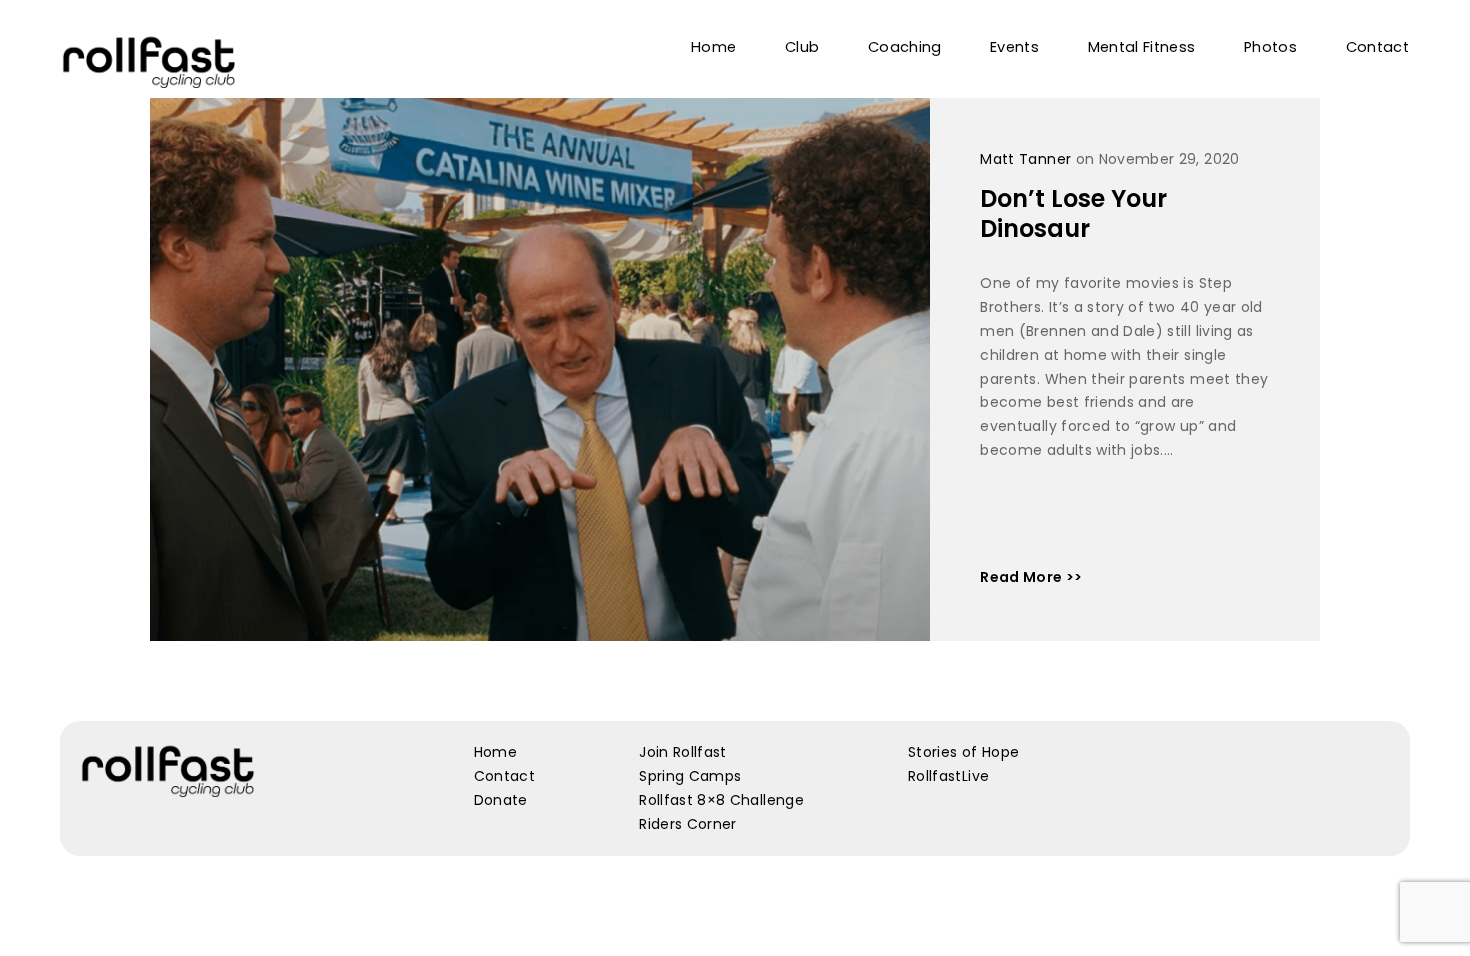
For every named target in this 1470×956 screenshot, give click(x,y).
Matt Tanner (1025, 159)
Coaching (905, 47)
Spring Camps (690, 776)
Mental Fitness (1142, 47)
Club (802, 47)
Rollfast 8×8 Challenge (721, 800)
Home (713, 47)
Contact (1377, 47)
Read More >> (1031, 577)
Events (1014, 47)
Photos (1270, 47)
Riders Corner (688, 824)
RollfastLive (948, 776)
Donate (501, 800)
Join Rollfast (683, 752)
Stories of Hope (963, 752)
